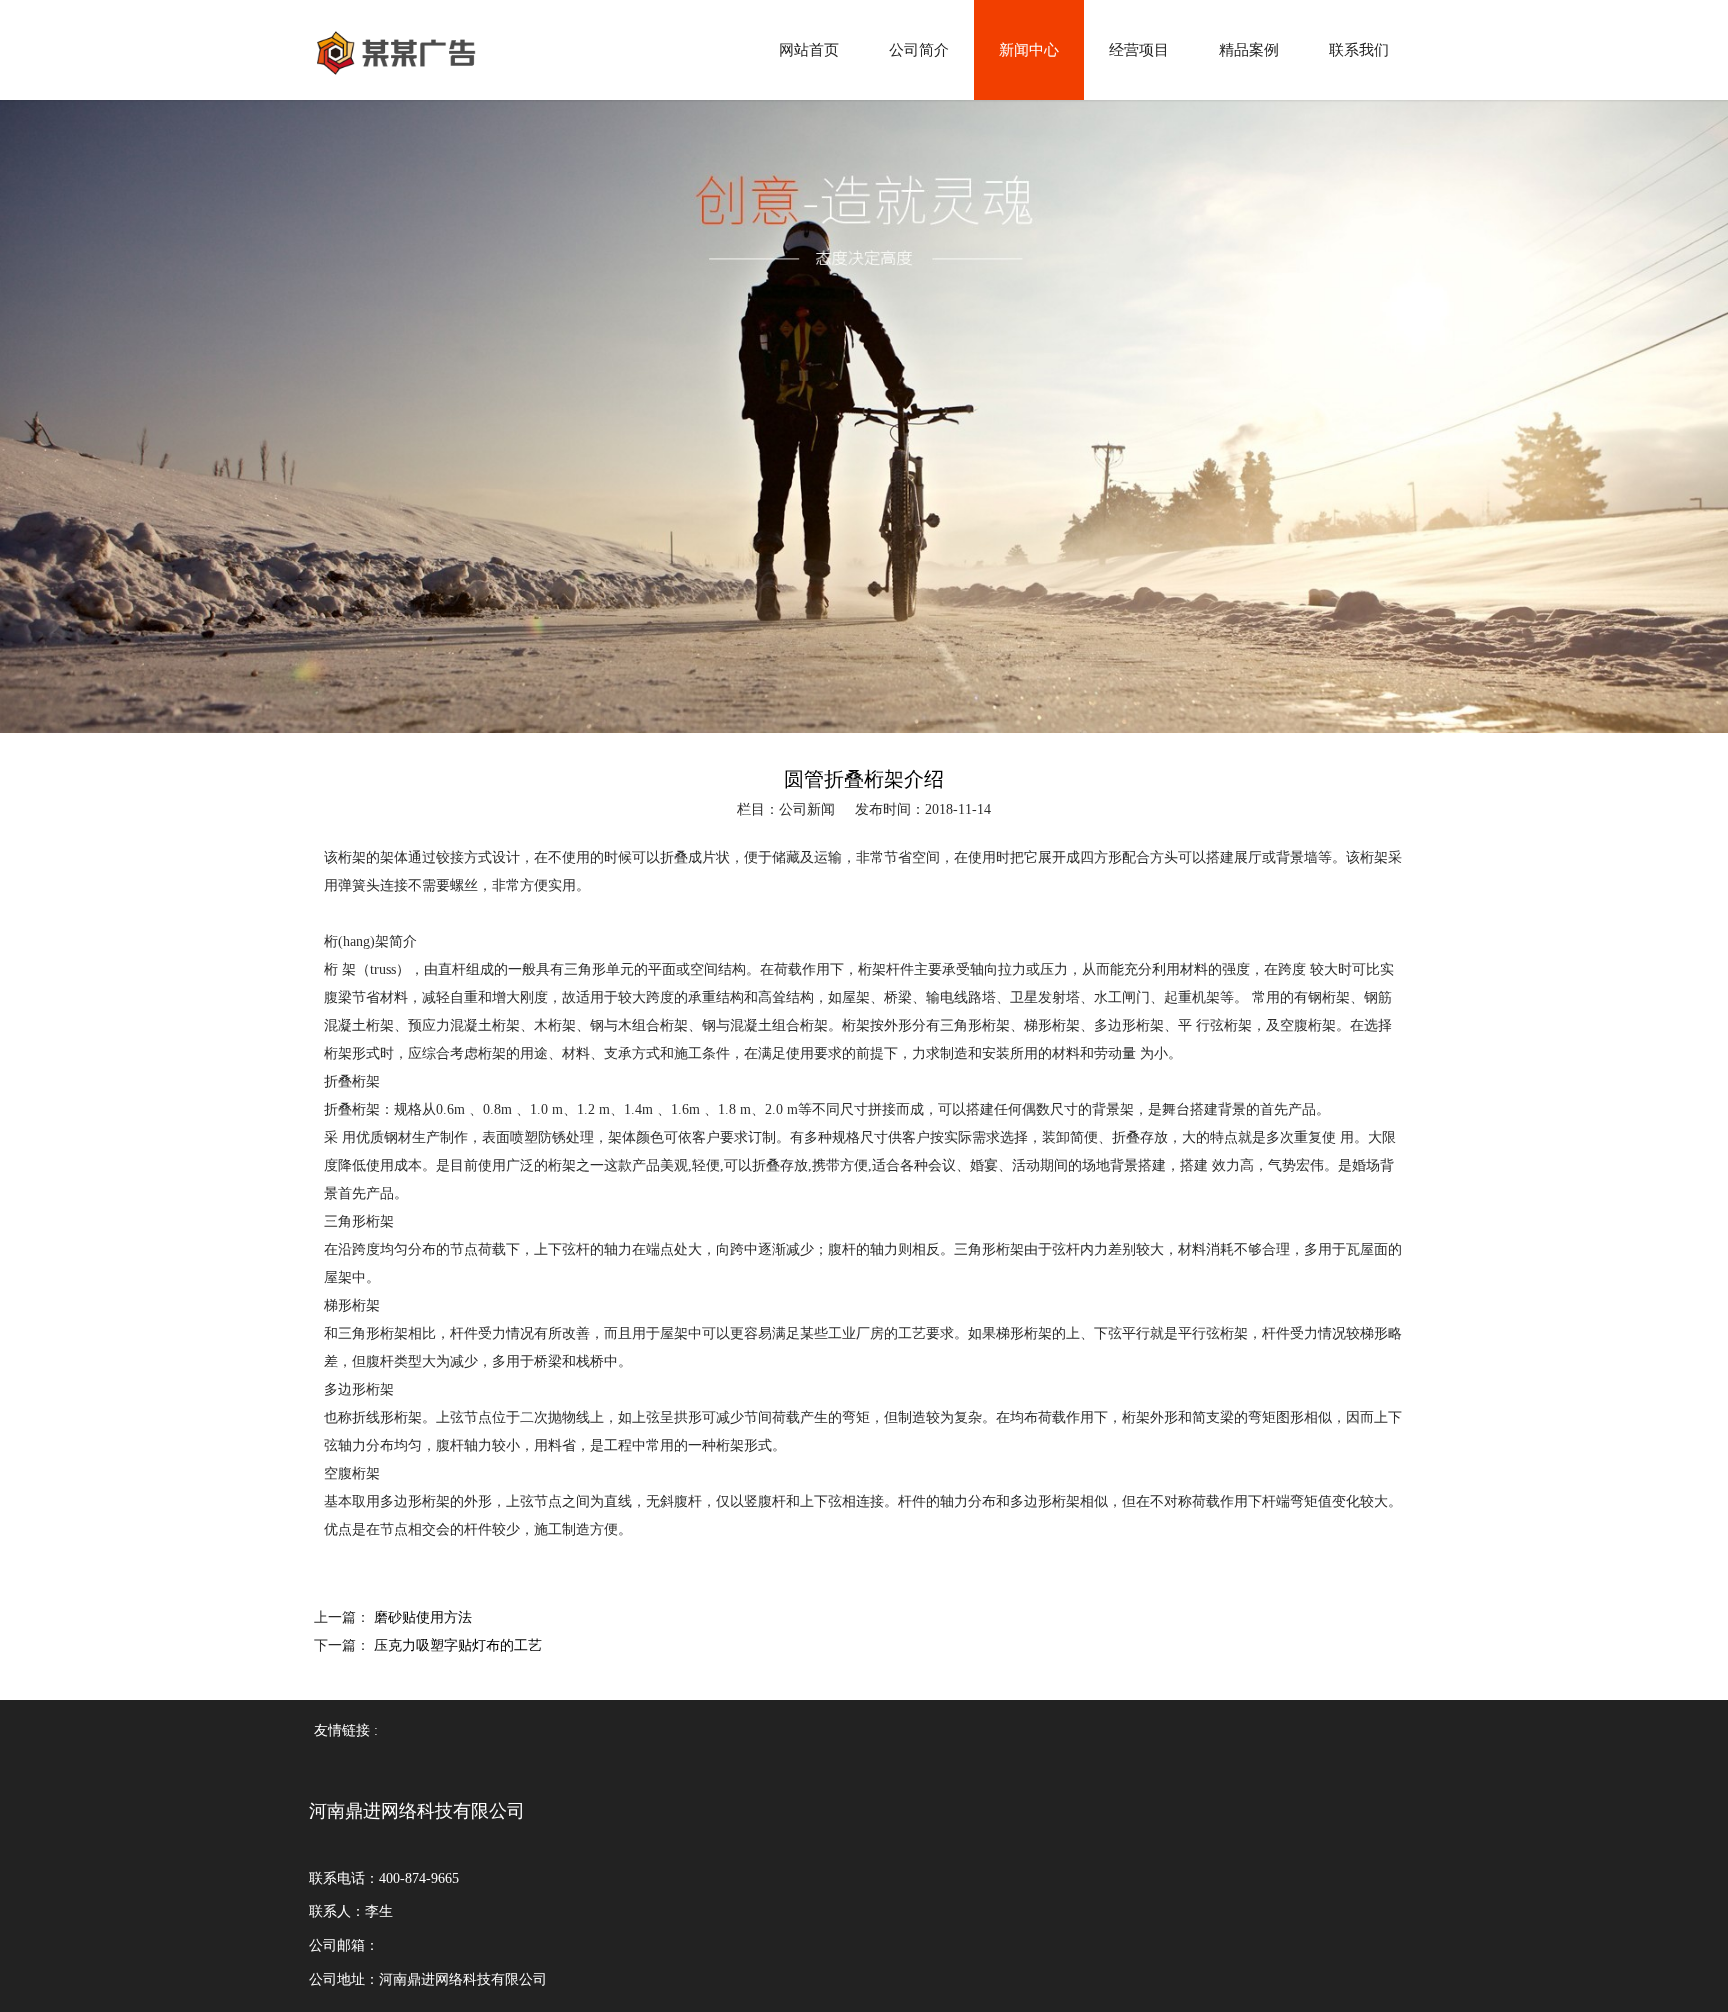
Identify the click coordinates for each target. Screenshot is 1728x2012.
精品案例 (1249, 50)
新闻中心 (1029, 50)
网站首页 (809, 50)
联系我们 (1359, 50)
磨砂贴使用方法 (423, 1617)
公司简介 (919, 50)
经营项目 (1139, 50)
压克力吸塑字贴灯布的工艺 (458, 1645)
